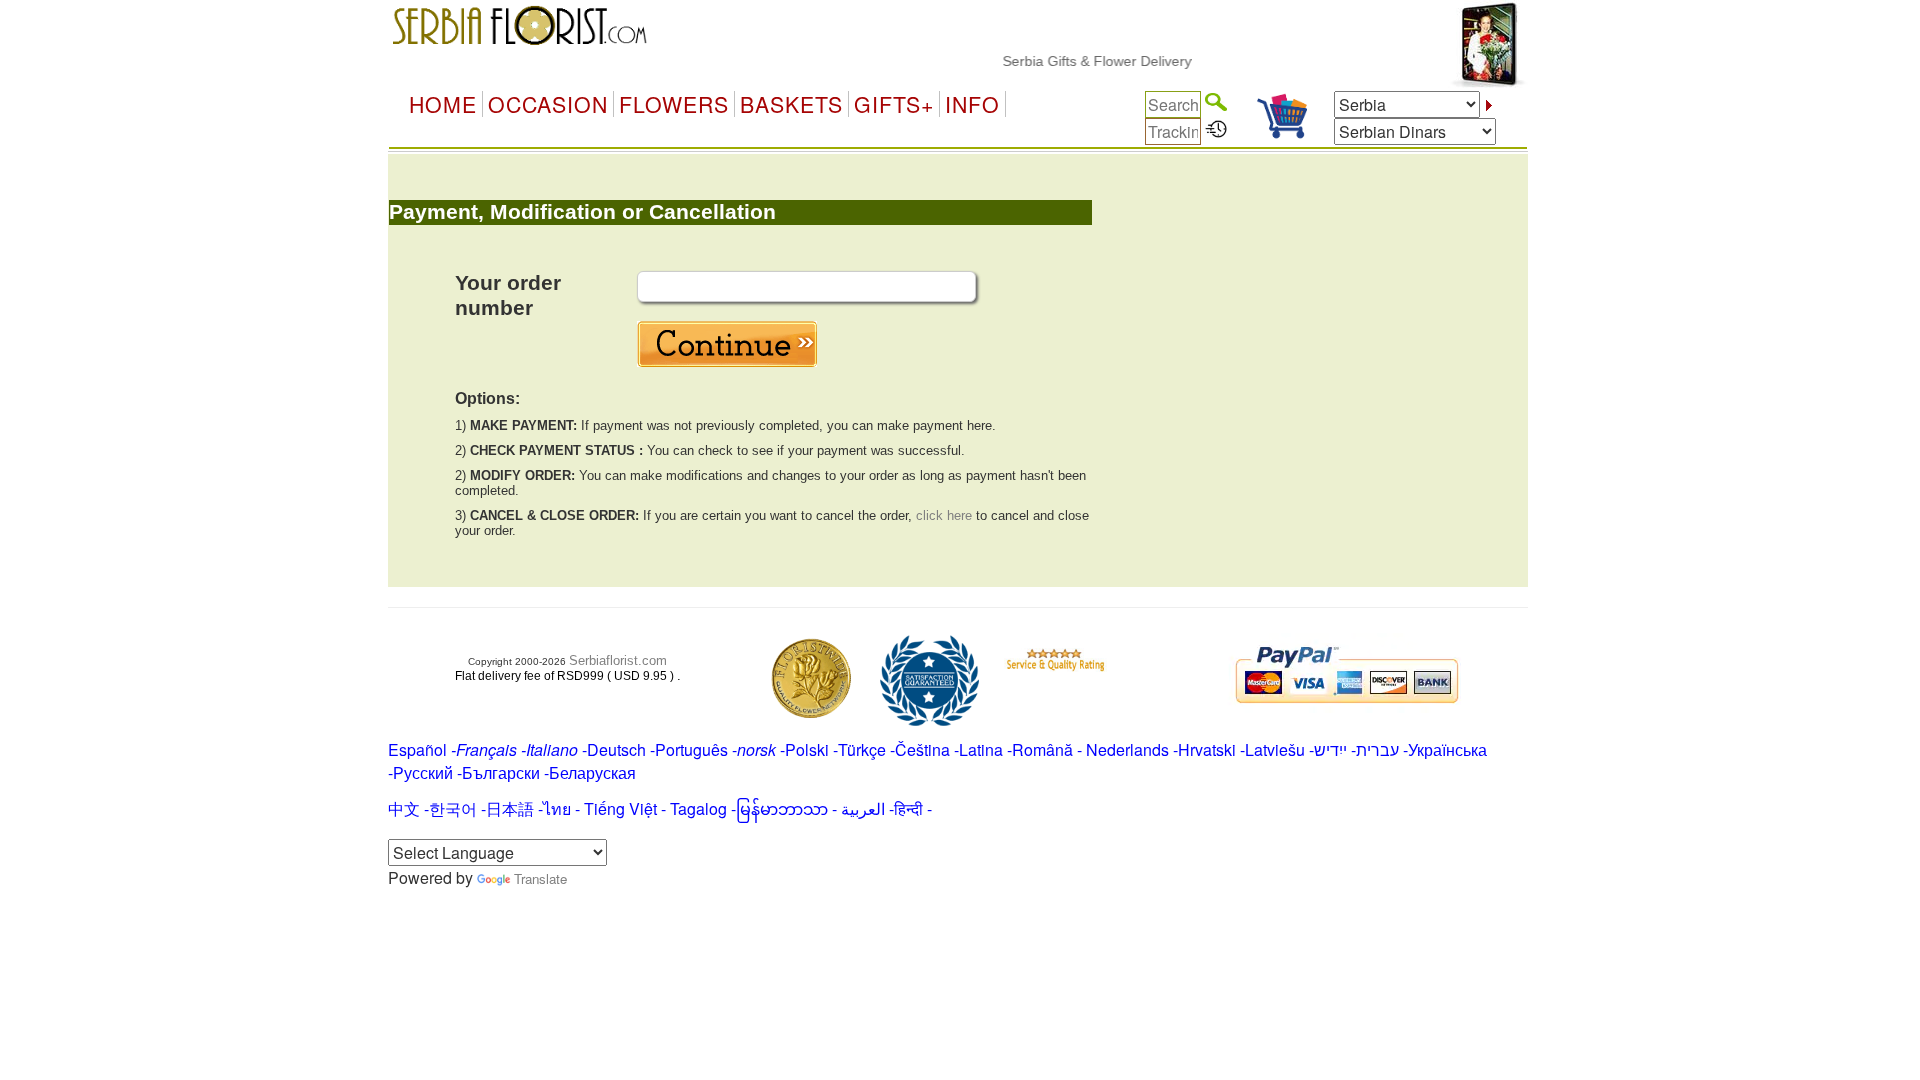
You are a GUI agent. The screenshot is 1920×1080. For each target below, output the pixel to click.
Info (972, 104)
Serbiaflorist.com (618, 660)
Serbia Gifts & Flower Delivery (1081, 61)
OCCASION (548, 104)
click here (944, 515)
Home (443, 104)
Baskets (791, 104)
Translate (540, 878)
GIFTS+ (894, 104)
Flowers (674, 104)
